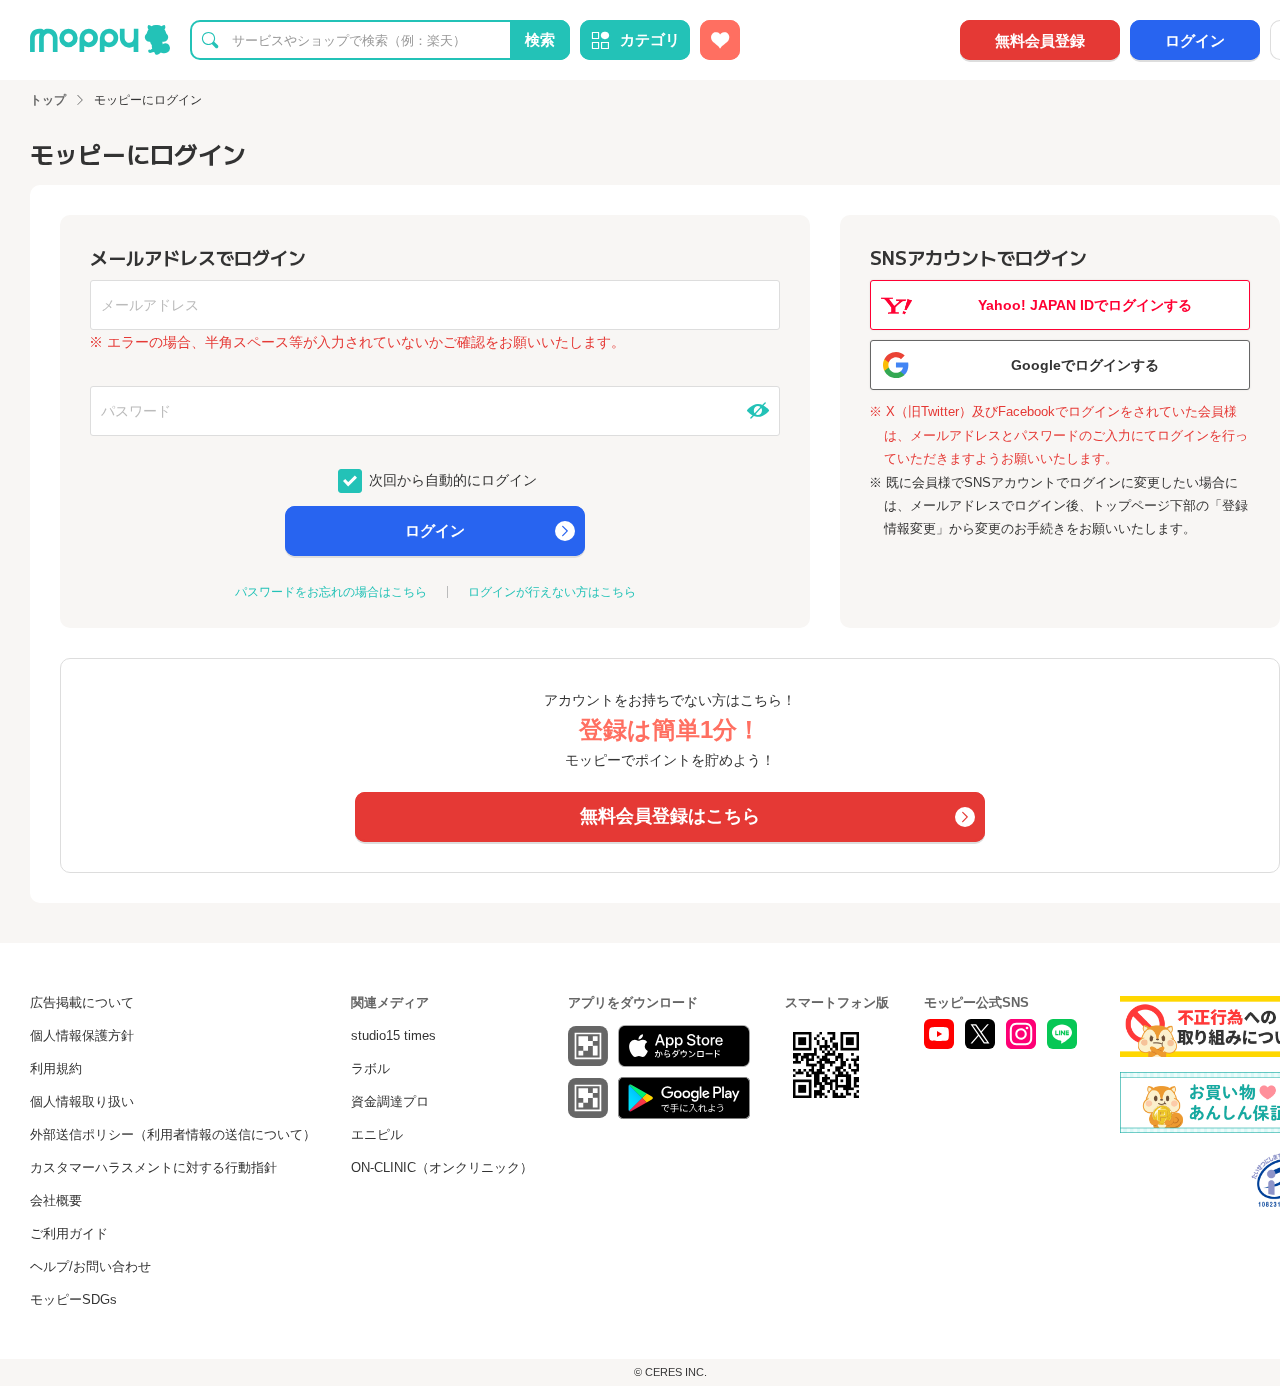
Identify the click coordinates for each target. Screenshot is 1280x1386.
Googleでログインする (1085, 365)
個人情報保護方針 (82, 1035)
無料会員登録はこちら (670, 816)
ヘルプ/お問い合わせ (90, 1266)
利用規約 (56, 1068)
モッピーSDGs (73, 1299)
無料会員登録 (1040, 40)
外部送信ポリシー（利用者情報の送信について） (173, 1134)
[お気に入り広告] (720, 40)
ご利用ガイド (69, 1233)
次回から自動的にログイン (451, 479)
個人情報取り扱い (82, 1101)
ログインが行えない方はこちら (552, 592)
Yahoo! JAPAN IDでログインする (1085, 305)
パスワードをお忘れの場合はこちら (331, 592)
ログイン (1195, 40)
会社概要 (56, 1200)
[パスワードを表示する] (758, 411)
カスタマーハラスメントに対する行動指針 (153, 1167)
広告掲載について (82, 1002)
